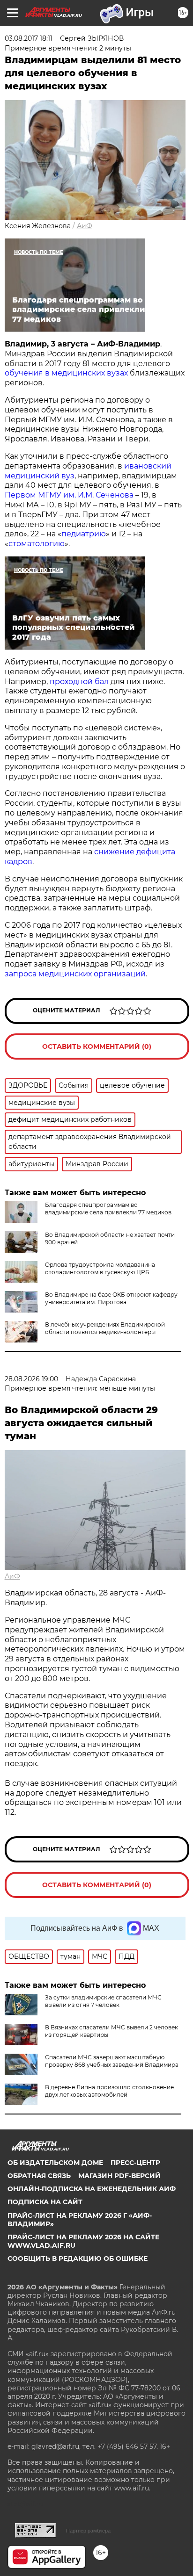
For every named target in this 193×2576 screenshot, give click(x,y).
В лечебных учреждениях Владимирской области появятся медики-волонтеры (105, 1328)
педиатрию (84, 534)
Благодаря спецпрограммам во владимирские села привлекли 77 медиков (108, 1209)
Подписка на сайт (45, 2202)
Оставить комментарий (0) (97, 1046)
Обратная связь (39, 2176)
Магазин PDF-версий (119, 2176)
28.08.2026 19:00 (31, 1379)
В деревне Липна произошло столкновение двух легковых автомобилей (109, 2091)
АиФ (85, 226)
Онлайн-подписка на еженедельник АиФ (92, 2189)
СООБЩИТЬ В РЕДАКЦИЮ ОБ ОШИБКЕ (78, 2259)
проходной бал (79, 682)
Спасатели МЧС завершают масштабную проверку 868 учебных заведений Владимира (112, 2061)
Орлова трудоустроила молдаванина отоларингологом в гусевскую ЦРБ (100, 1268)
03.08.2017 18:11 (29, 38)
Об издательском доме (55, 2163)
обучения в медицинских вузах (66, 373)
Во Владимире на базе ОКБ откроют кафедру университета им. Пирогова (111, 1298)
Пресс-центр (135, 2163)
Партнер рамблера (88, 2531)
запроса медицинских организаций (75, 974)
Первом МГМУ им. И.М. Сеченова (69, 495)
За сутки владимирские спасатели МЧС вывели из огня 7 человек (103, 2001)
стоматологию (37, 544)
